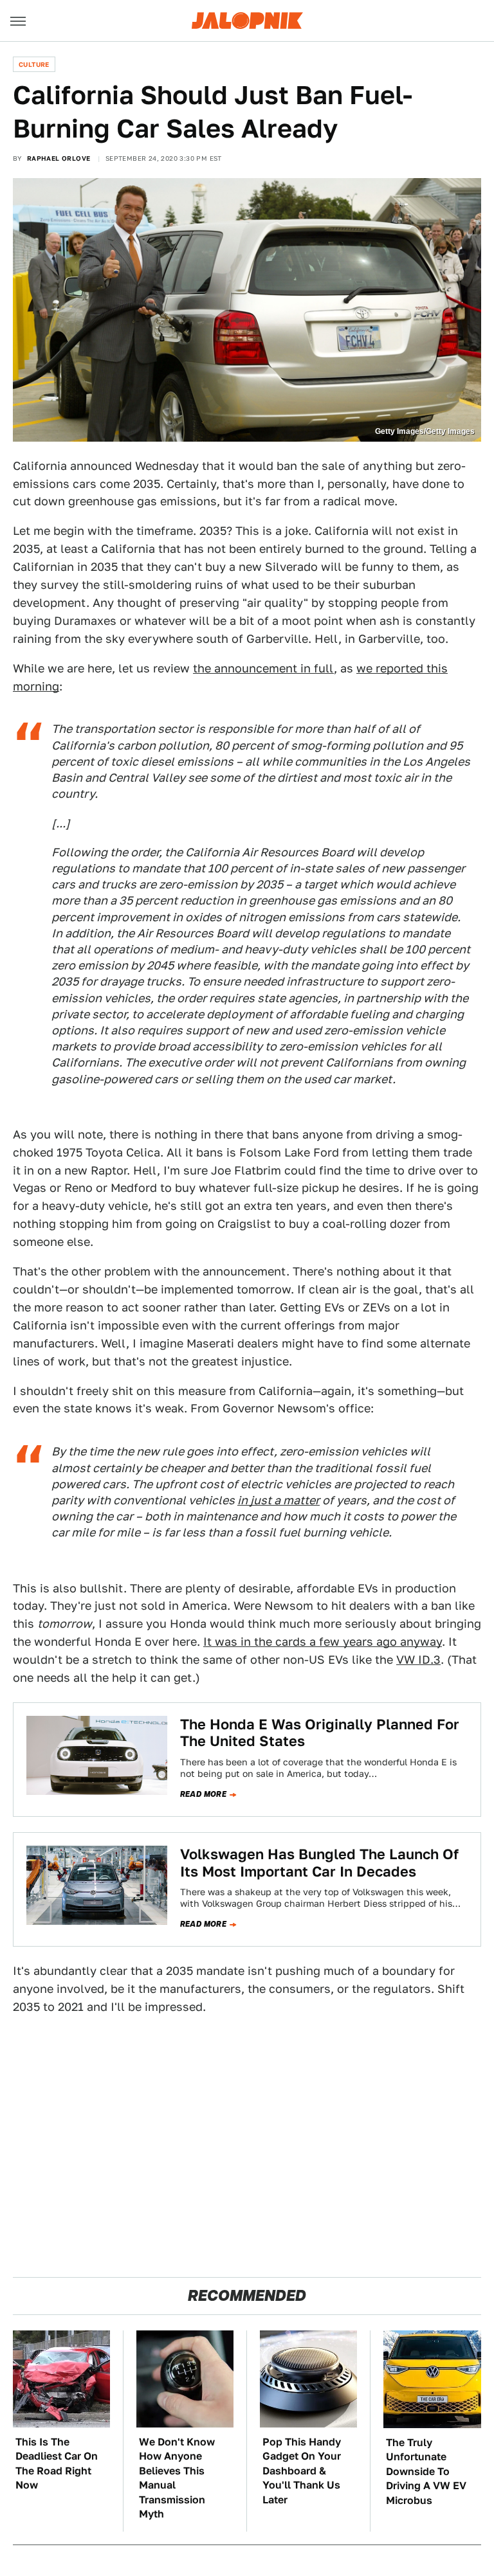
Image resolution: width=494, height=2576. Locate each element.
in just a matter (279, 1500)
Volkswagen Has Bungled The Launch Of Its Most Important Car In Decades (319, 1862)
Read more (204, 1794)
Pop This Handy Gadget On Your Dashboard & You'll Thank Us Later (302, 2471)
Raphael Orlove (59, 158)
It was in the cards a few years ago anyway (323, 1642)
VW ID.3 (418, 1660)
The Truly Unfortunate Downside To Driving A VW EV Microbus (426, 2472)
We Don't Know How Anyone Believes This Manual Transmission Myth (177, 2478)
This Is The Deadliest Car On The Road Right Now (57, 2463)
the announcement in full (263, 668)
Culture (34, 64)
